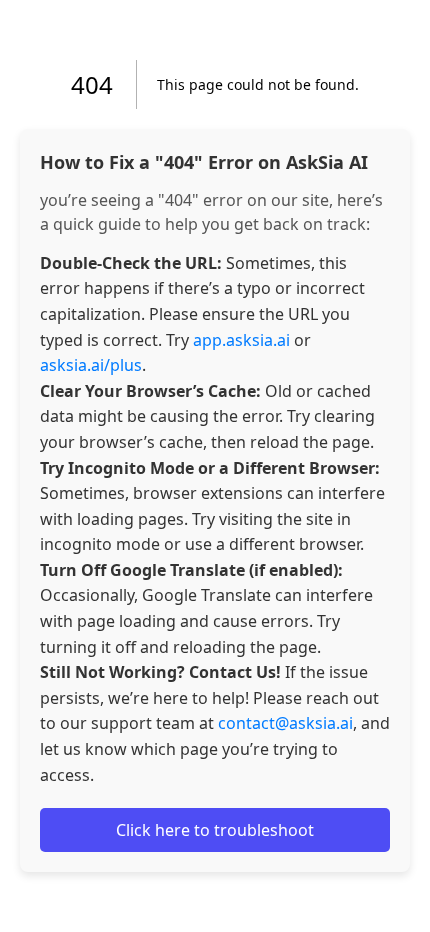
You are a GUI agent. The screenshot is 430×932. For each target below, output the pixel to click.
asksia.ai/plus (91, 365)
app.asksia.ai (241, 340)
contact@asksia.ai (285, 723)
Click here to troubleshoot (215, 830)
